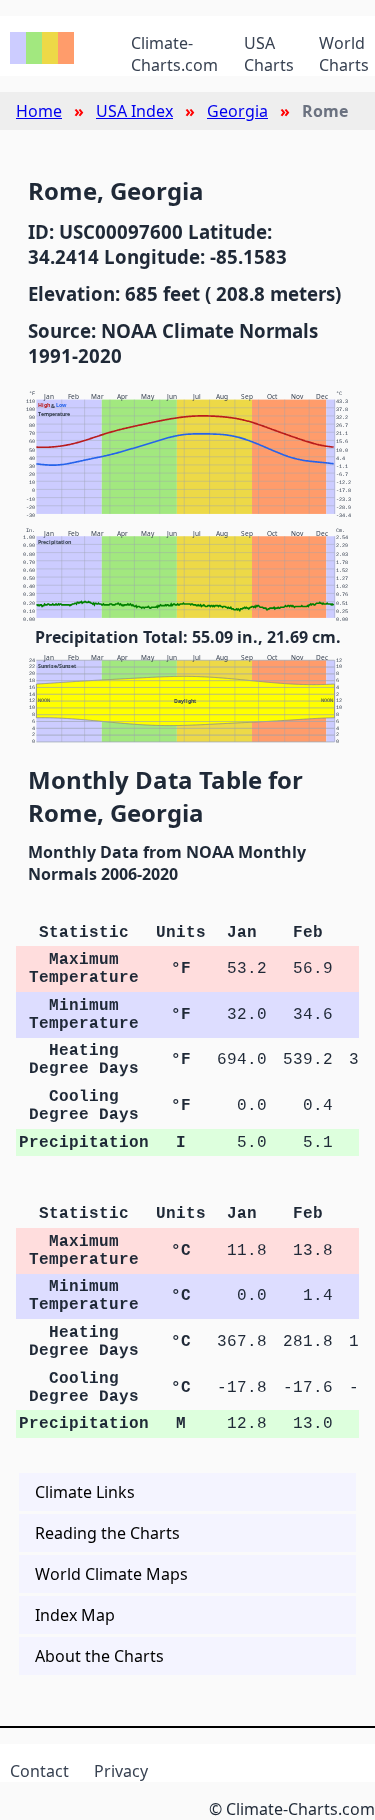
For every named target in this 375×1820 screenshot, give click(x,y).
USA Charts (269, 54)
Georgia (237, 111)
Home (39, 111)
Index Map (75, 1615)
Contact (39, 1771)
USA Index (134, 111)
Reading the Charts (107, 1533)
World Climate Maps (111, 1574)
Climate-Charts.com (174, 54)
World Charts (344, 54)
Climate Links (85, 1492)
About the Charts (99, 1656)
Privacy (121, 1771)
